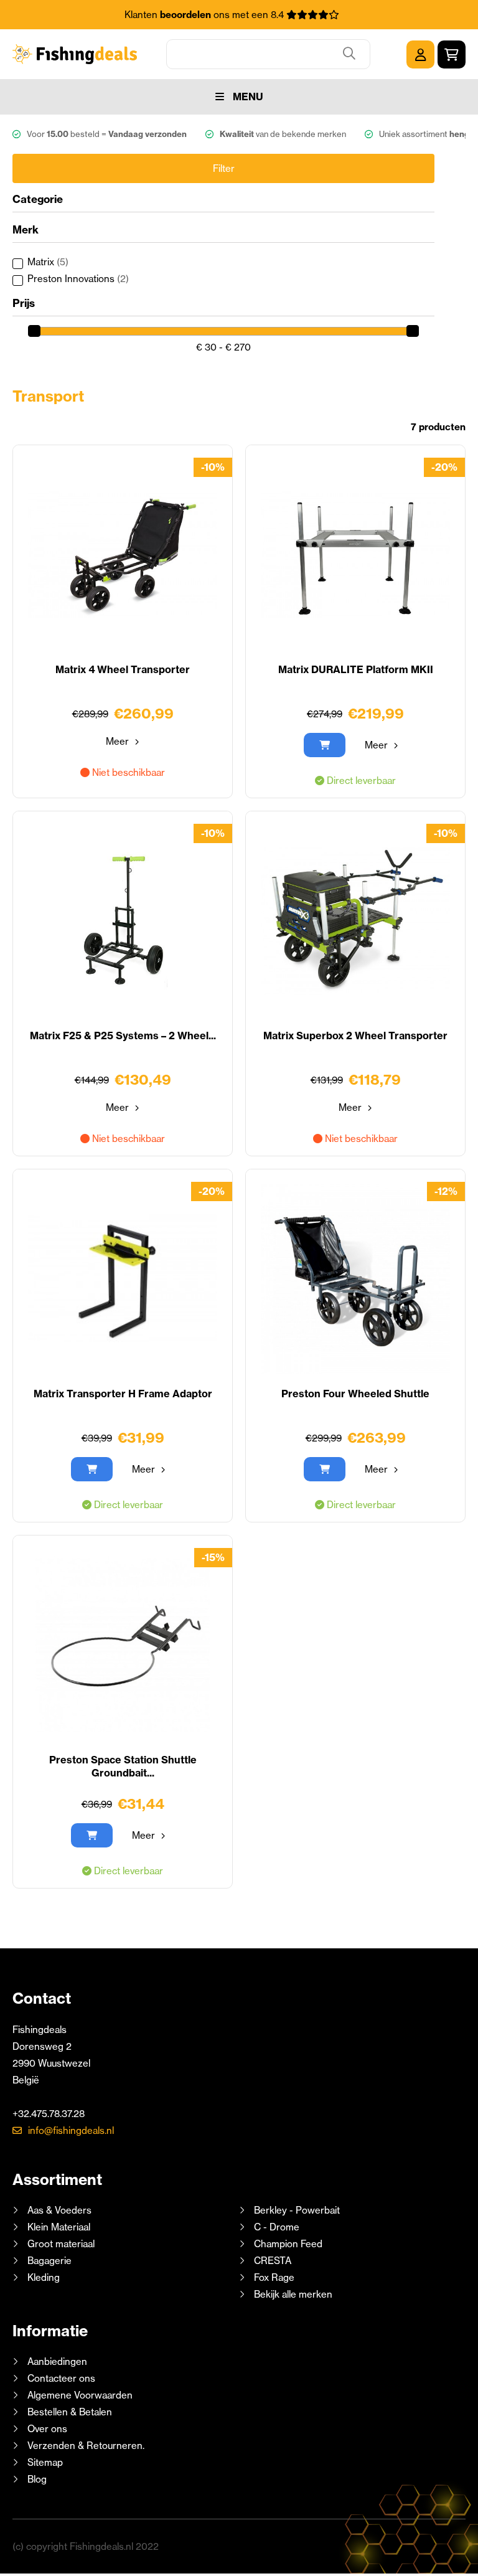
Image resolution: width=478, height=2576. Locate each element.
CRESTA (273, 2261)
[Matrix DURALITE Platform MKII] (355, 555)
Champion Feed (288, 2244)
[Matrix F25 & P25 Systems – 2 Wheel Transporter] (123, 921)
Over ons (47, 2429)
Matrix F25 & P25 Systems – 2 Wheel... (123, 1036)
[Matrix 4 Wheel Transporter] (123, 555)
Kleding (44, 2277)
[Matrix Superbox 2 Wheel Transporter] (355, 921)
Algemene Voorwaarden (80, 2395)
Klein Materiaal (59, 2227)
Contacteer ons (61, 2378)
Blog (36, 2479)
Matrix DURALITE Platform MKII (356, 669)
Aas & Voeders (59, 2210)
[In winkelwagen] (325, 745)
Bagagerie (49, 2261)
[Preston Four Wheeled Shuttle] (355, 1279)
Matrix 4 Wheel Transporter (123, 669)
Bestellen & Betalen (70, 2412)
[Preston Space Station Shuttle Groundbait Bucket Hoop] (123, 1645)
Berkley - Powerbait (297, 2210)
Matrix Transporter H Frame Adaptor (123, 1394)
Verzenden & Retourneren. (86, 2446)
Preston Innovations (78, 279)
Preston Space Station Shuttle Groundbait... (123, 1766)
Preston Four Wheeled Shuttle (355, 1394)
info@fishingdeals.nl (71, 2130)
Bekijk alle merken (293, 2294)
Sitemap (45, 2462)
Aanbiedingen (57, 2361)
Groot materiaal (61, 2244)
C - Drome (277, 2227)
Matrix (48, 262)
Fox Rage (274, 2277)
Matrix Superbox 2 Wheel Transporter (355, 1036)
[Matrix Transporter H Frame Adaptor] (123, 1279)
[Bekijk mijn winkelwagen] (452, 54)
